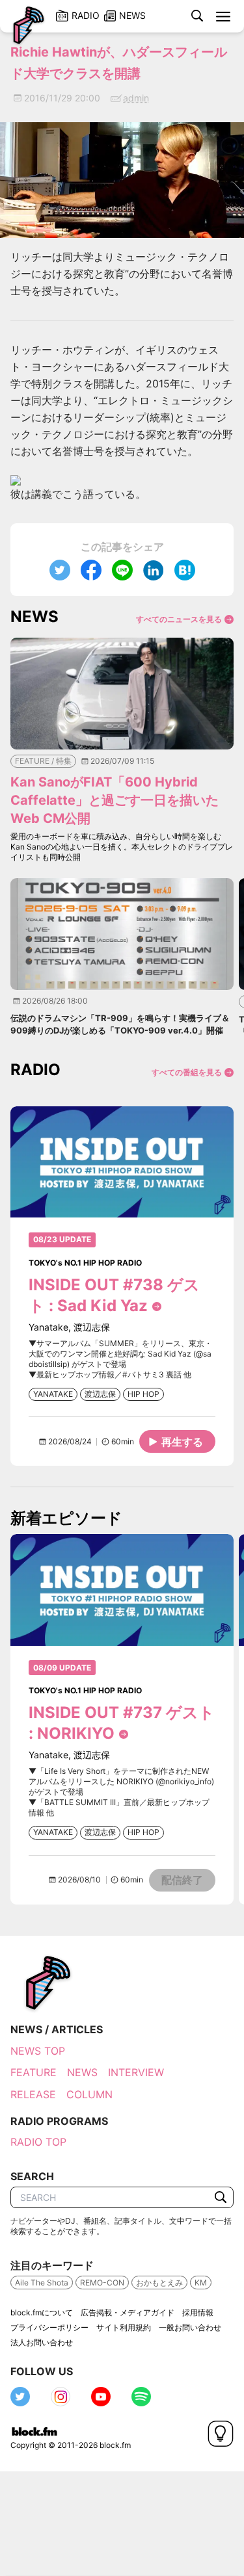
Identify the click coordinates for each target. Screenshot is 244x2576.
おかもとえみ (159, 2283)
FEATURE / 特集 (43, 761)
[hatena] (185, 570)
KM (201, 2283)
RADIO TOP (38, 2142)
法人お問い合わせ (42, 2342)
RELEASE (33, 2094)
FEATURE (34, 2072)
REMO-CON (102, 2283)
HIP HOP (143, 1394)
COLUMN (89, 2094)
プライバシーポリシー (49, 2327)
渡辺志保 (100, 1394)
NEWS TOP (38, 2051)
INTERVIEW (136, 2072)
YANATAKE (53, 1394)
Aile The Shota (42, 2283)
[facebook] (91, 570)
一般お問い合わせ (190, 2327)
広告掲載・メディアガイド (128, 2312)
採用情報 (198, 2312)
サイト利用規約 (124, 2327)
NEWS (82, 2072)
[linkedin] (154, 570)
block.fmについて (42, 2312)
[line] (122, 570)
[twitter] (60, 570)
